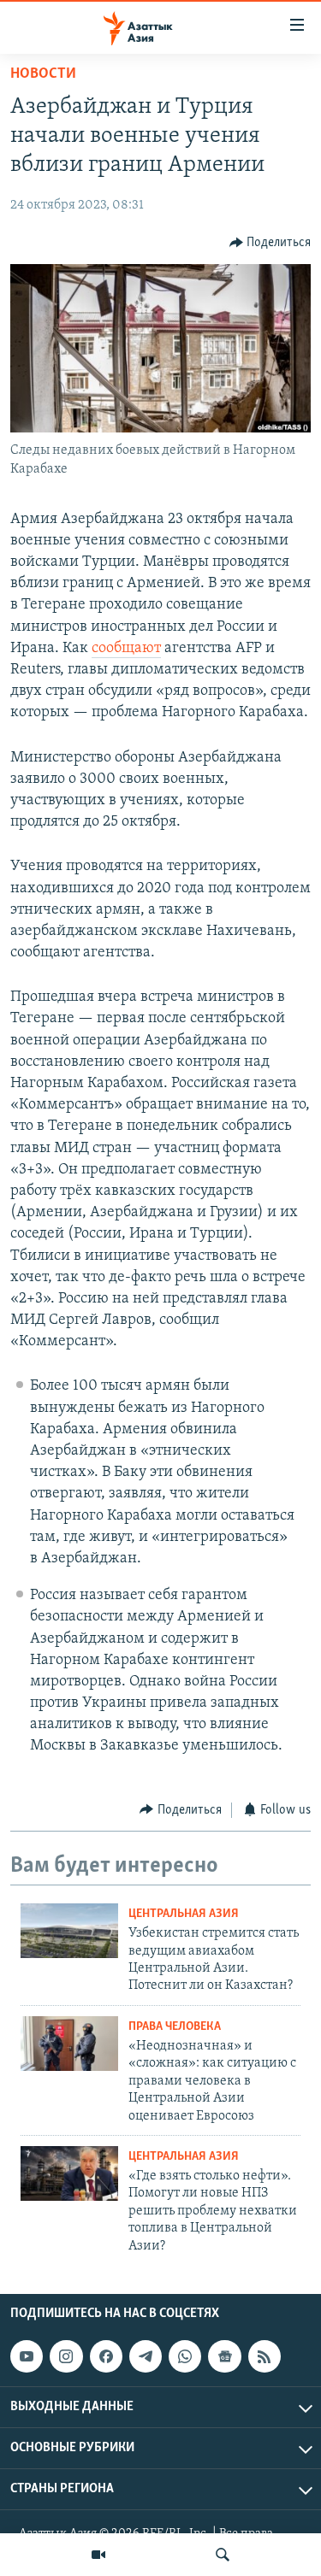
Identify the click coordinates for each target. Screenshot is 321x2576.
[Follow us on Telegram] (146, 2356)
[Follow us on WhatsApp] (185, 2356)
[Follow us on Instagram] (66, 2356)
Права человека (175, 2027)
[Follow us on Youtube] (27, 2356)
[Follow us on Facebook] (106, 2356)
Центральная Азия (184, 1914)
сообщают (126, 649)
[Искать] (223, 2555)
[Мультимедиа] (98, 2555)
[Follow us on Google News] (224, 2356)
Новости (43, 74)
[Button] (270, 243)
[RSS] (265, 2356)
